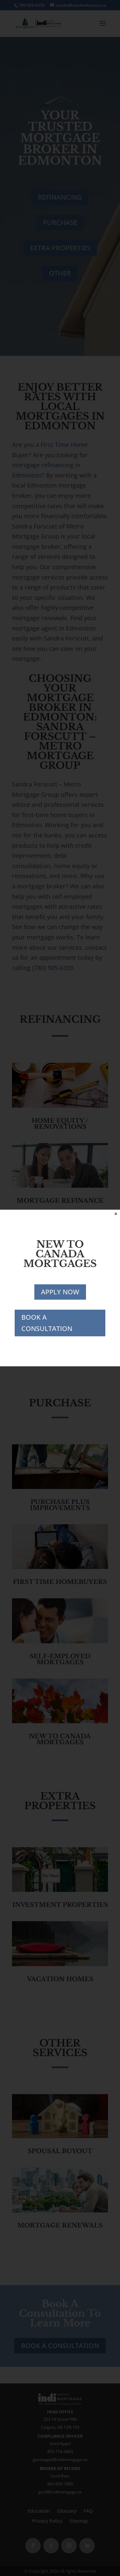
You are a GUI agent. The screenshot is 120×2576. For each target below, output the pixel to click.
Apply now (60, 1292)
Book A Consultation (47, 1323)
